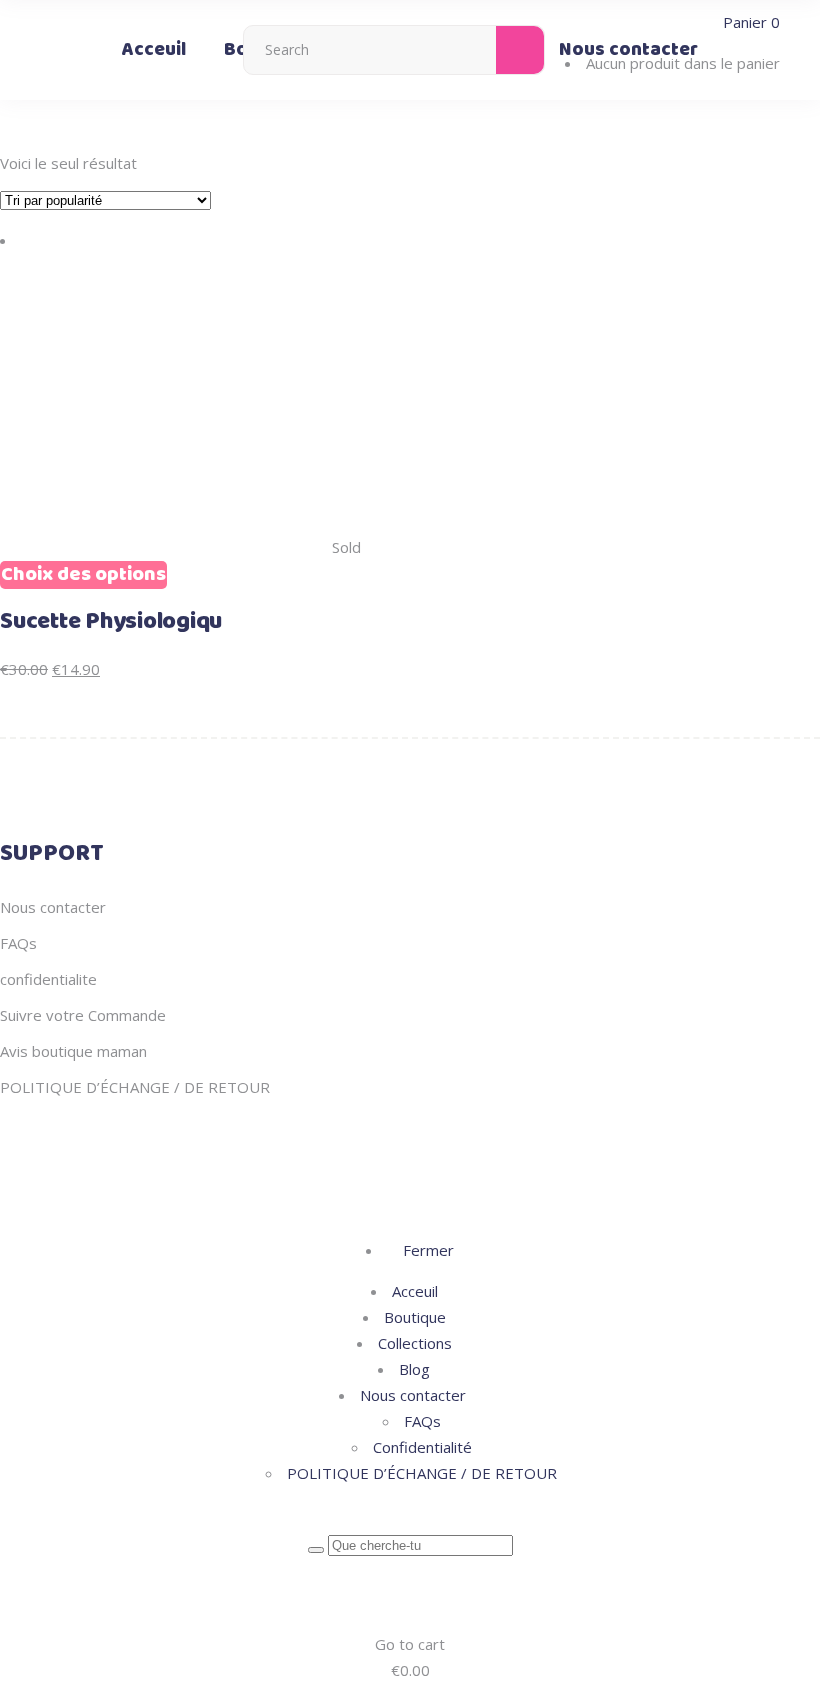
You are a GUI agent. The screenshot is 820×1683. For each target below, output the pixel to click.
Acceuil (415, 1291)
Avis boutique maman (73, 1051)
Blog (414, 1369)
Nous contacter (53, 907)
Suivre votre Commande (83, 1015)
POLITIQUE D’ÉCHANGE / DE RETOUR (135, 1087)
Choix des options (83, 575)
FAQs (18, 943)
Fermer (426, 1250)
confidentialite (48, 979)
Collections (415, 1343)
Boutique (415, 1317)
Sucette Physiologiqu (111, 622)
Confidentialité (422, 1447)
